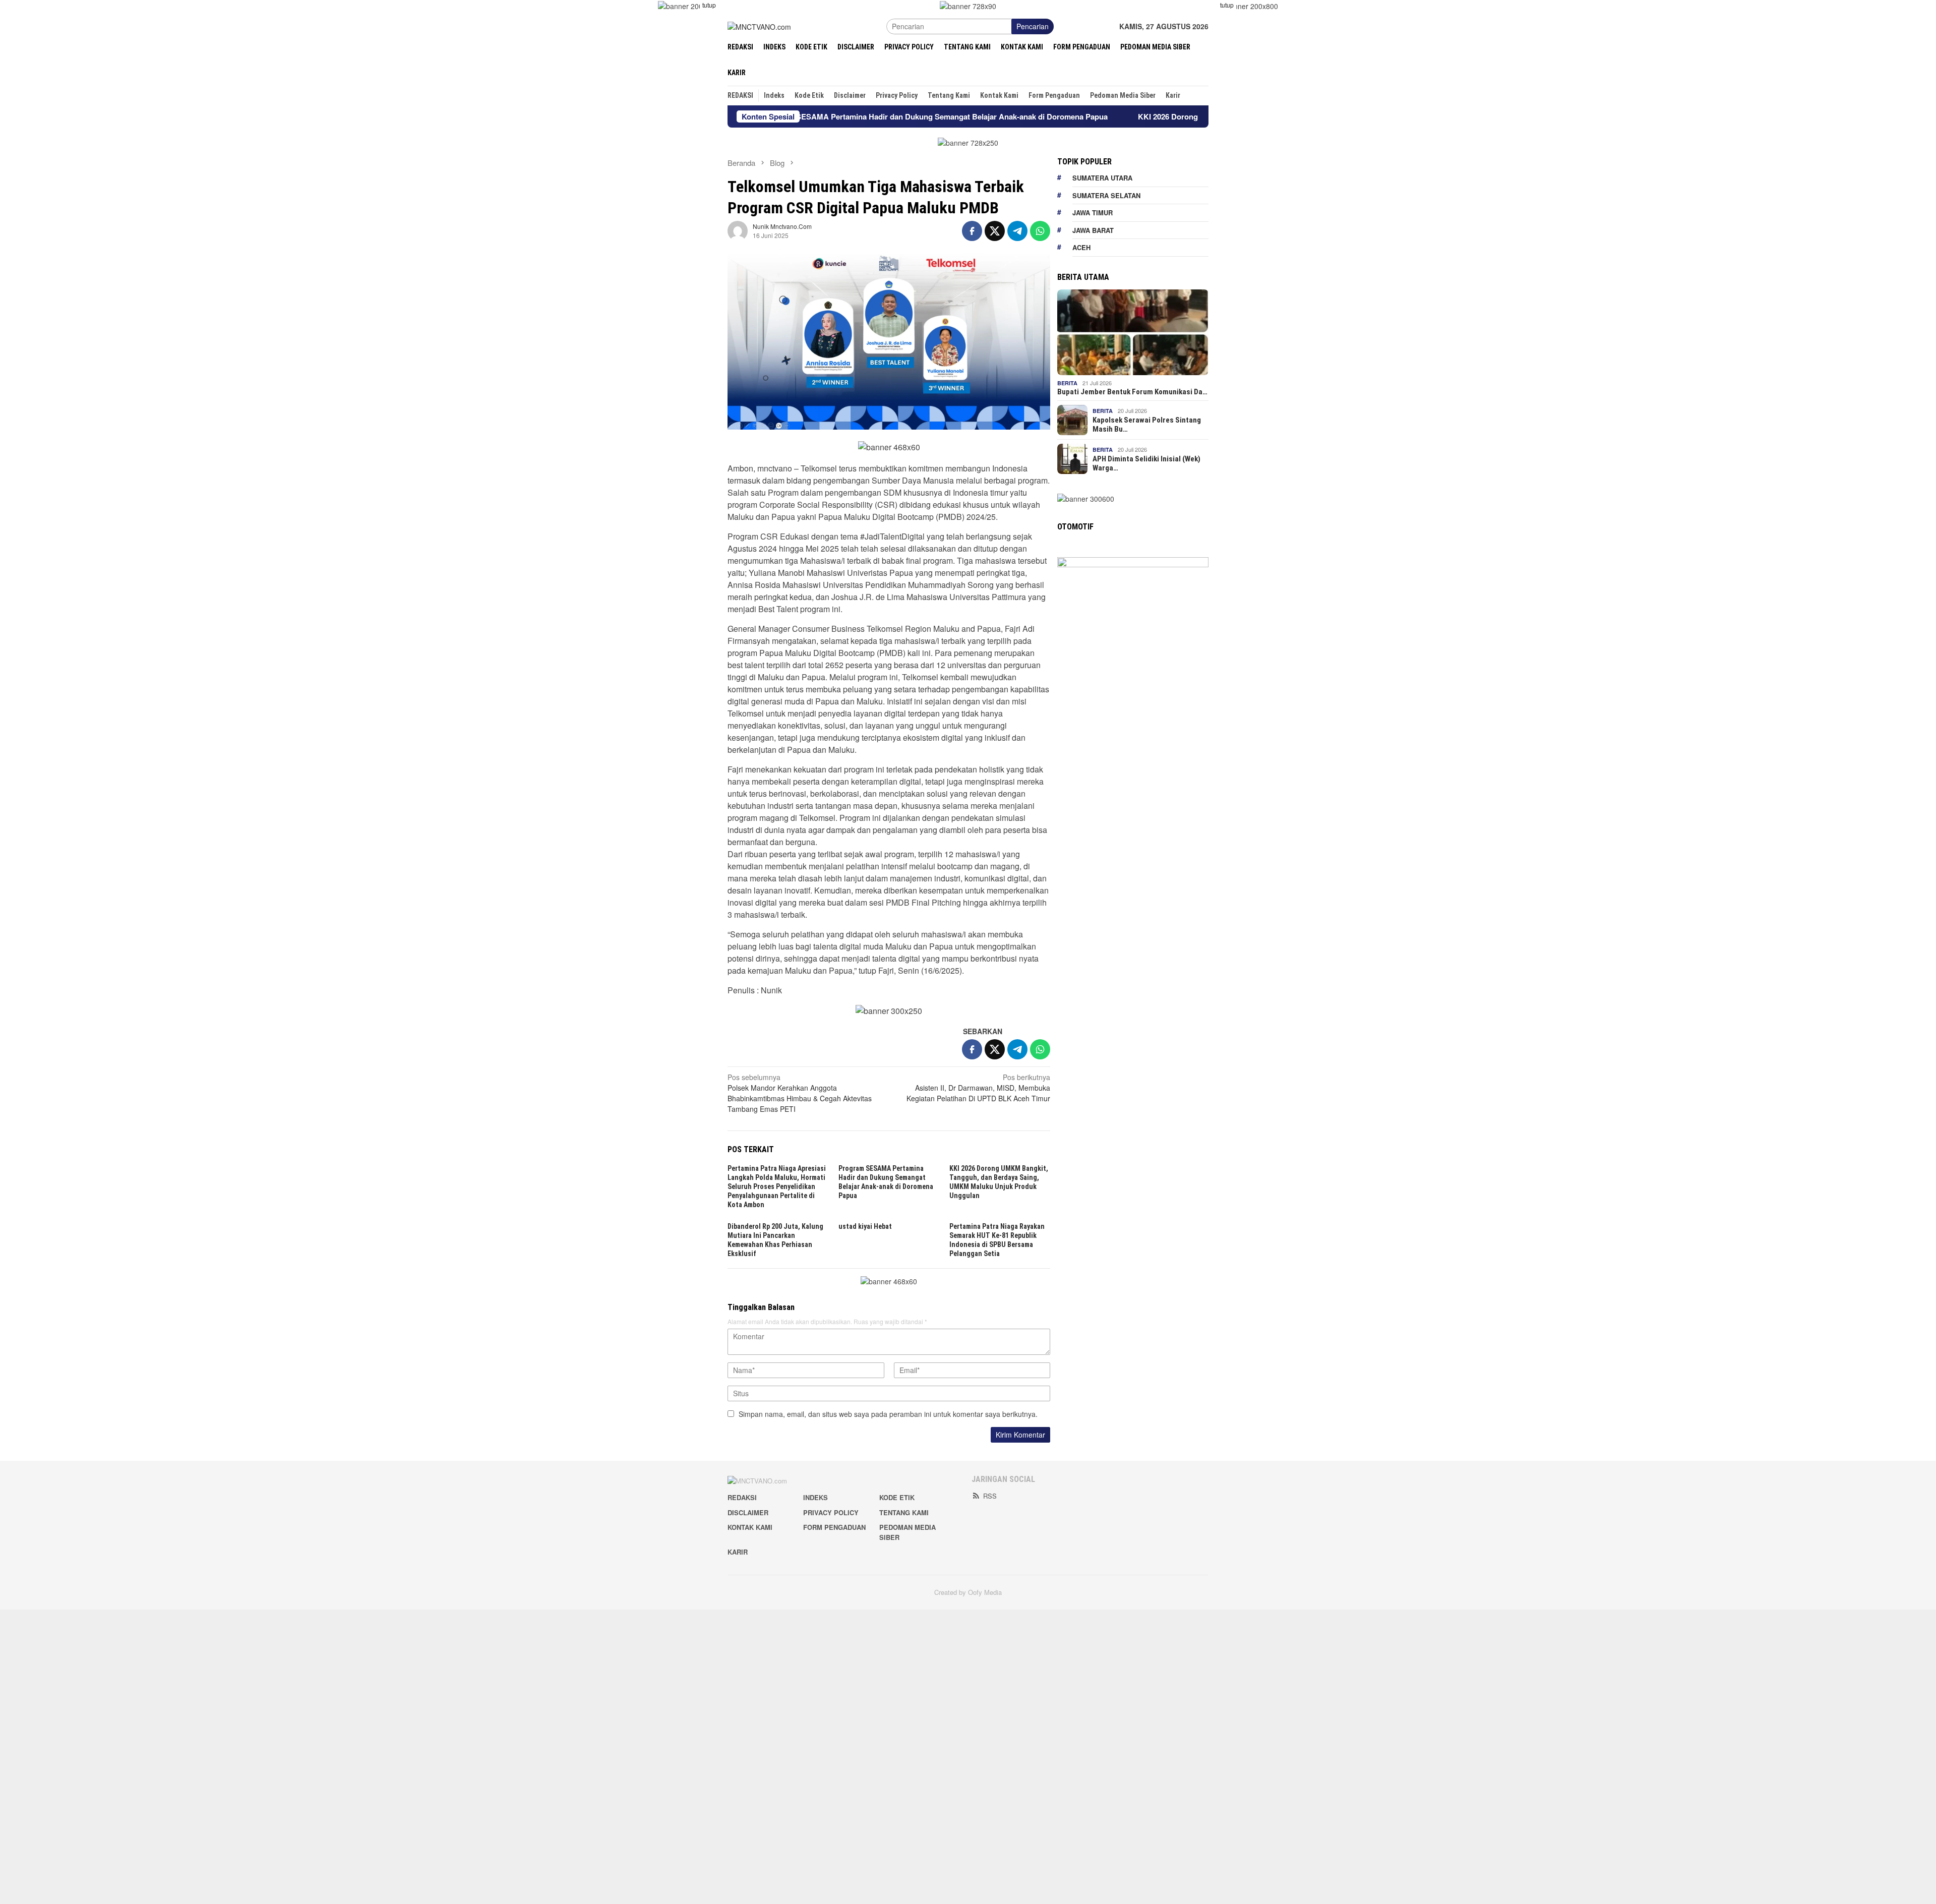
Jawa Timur (1093, 213)
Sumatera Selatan (1106, 195)
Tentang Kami (904, 1512)
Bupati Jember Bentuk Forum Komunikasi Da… (1132, 392)
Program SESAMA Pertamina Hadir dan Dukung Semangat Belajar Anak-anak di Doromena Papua (822, 116)
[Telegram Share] (1017, 231)
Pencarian (1033, 26)
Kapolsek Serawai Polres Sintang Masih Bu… (1147, 425)
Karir (738, 1552)
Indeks (815, 1497)
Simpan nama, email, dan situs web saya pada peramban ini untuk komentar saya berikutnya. (888, 1414)
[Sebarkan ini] (972, 231)
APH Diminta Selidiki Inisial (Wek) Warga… (1146, 463)
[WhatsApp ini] (1040, 231)
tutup (709, 5)
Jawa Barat (1093, 230)
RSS (990, 1496)
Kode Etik (897, 1497)
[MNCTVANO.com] (759, 26)
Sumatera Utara (1102, 178)
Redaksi (742, 1497)
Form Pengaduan (834, 1527)
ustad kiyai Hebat (865, 1226)
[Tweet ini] (995, 231)
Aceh (1081, 247)
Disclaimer (748, 1512)
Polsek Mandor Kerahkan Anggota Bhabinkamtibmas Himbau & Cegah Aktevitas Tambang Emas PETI (800, 1093)
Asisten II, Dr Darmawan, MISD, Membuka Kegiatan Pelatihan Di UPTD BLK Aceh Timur (978, 1088)
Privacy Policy (831, 1512)
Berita (1067, 383)
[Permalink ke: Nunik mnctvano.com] (738, 230)
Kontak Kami (750, 1527)
